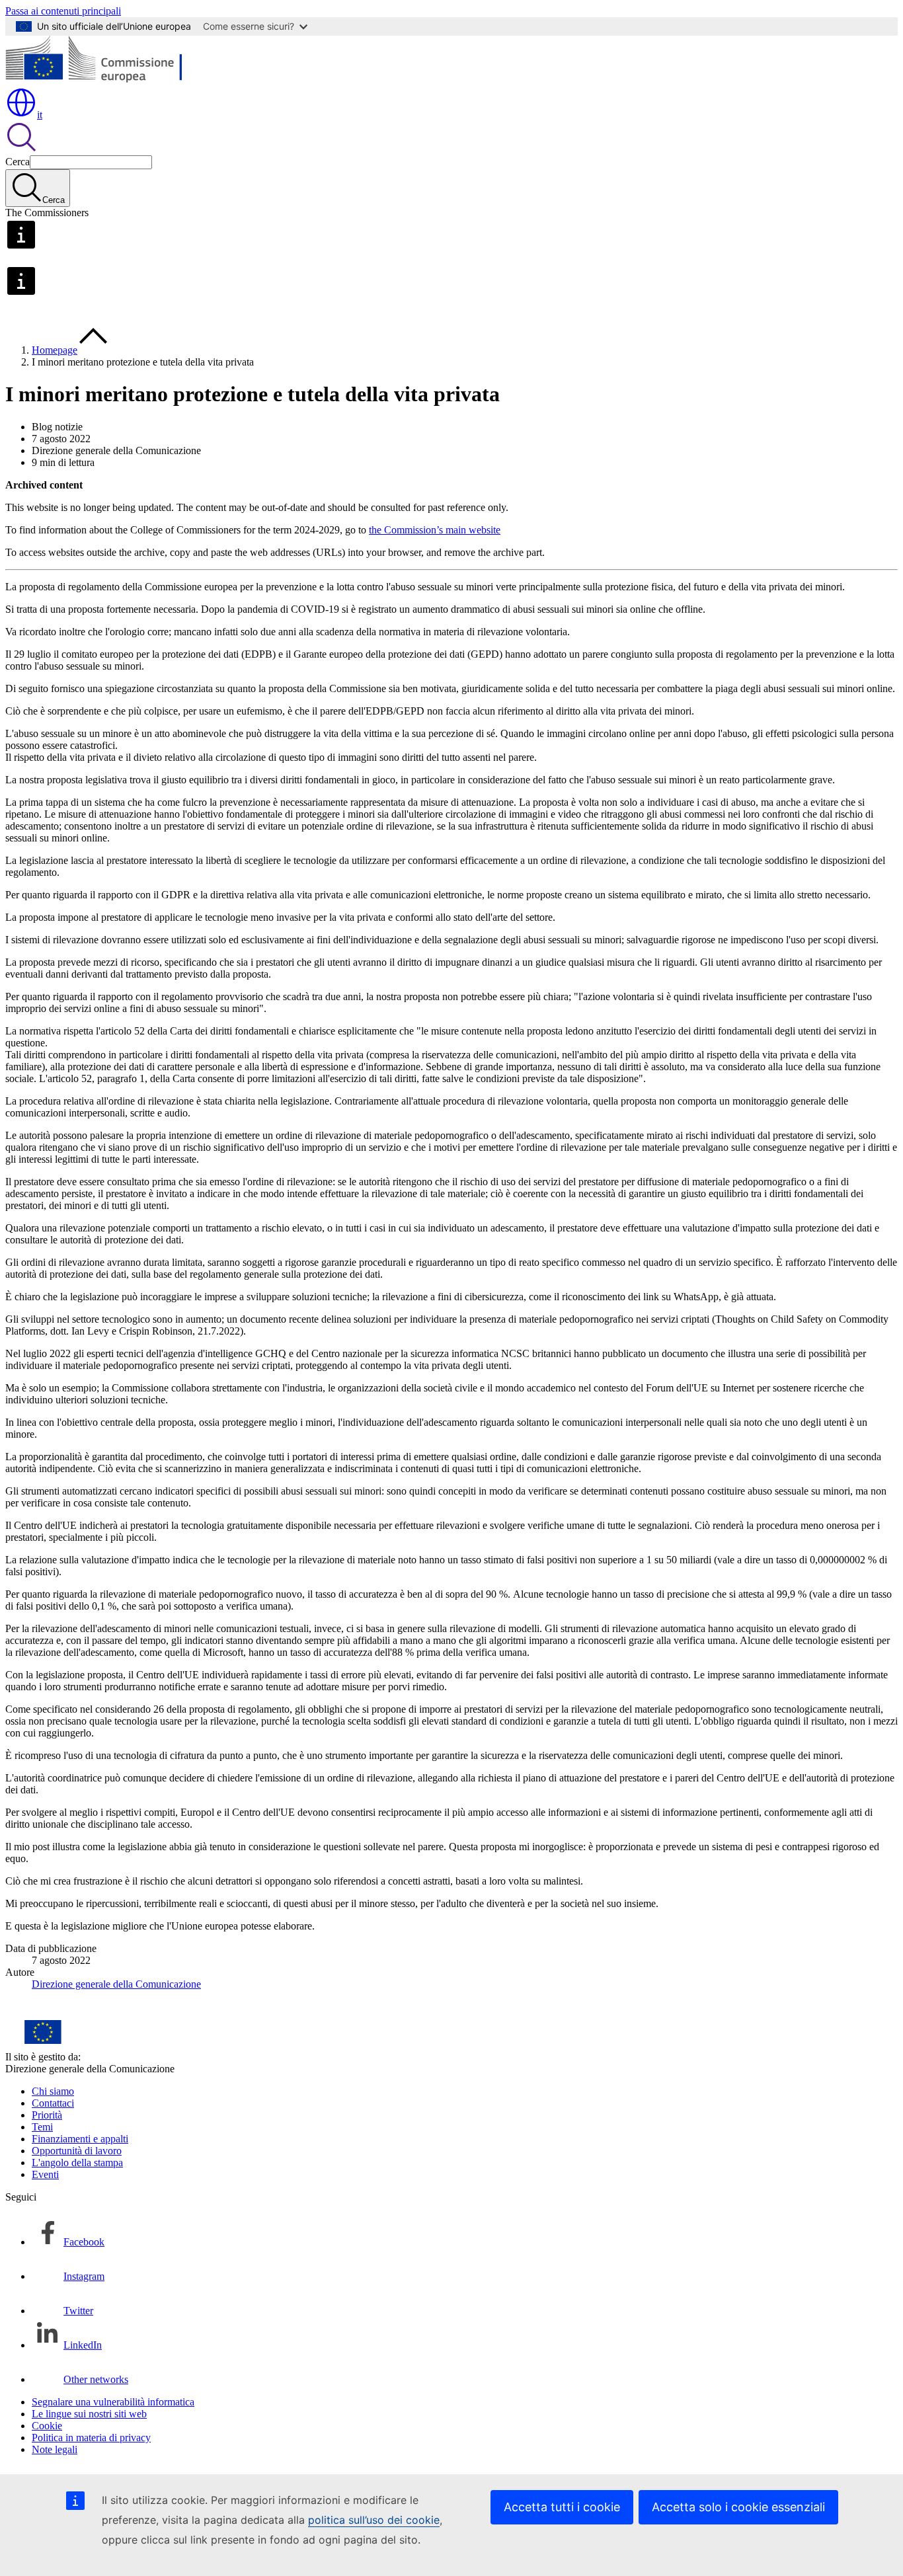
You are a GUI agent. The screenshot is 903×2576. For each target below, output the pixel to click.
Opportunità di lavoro (77, 2151)
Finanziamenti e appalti (80, 2139)
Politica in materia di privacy (91, 2438)
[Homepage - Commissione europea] (101, 80)
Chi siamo (53, 2091)
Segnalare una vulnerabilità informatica (113, 2402)
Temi (42, 2127)
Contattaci (53, 2103)
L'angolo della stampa (77, 2163)
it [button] (40, 115)
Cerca (18, 162)
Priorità (47, 2115)
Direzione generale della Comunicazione (116, 1984)
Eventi (45, 2174)
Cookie (47, 2426)
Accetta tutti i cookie (562, 2507)
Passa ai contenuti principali (63, 11)
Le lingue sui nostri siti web (89, 2414)
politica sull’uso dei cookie (374, 2520)
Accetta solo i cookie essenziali (738, 2507)
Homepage (55, 350)
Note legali (55, 2449)
